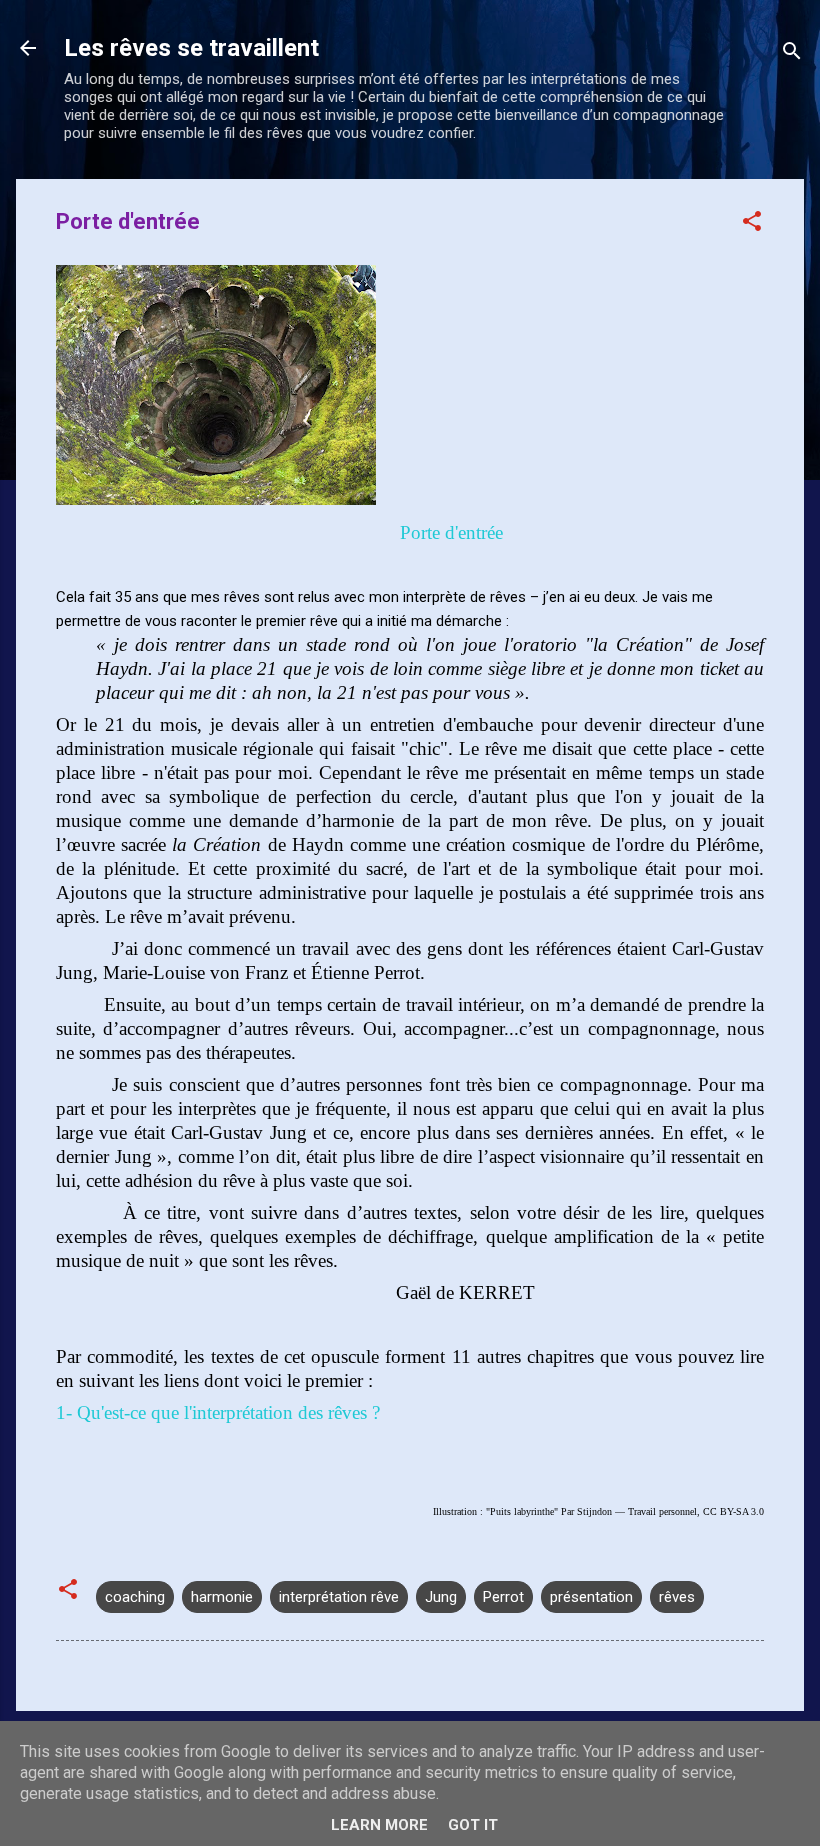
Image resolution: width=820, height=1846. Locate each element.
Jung (441, 1597)
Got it (473, 1825)
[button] (752, 224)
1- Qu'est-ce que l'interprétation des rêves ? (218, 1412)
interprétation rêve (339, 1597)
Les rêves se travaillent (191, 48)
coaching (135, 1597)
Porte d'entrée (449, 532)
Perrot (503, 1597)
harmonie (222, 1597)
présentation (591, 1597)
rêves (677, 1597)
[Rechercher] (792, 54)
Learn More (379, 1825)
